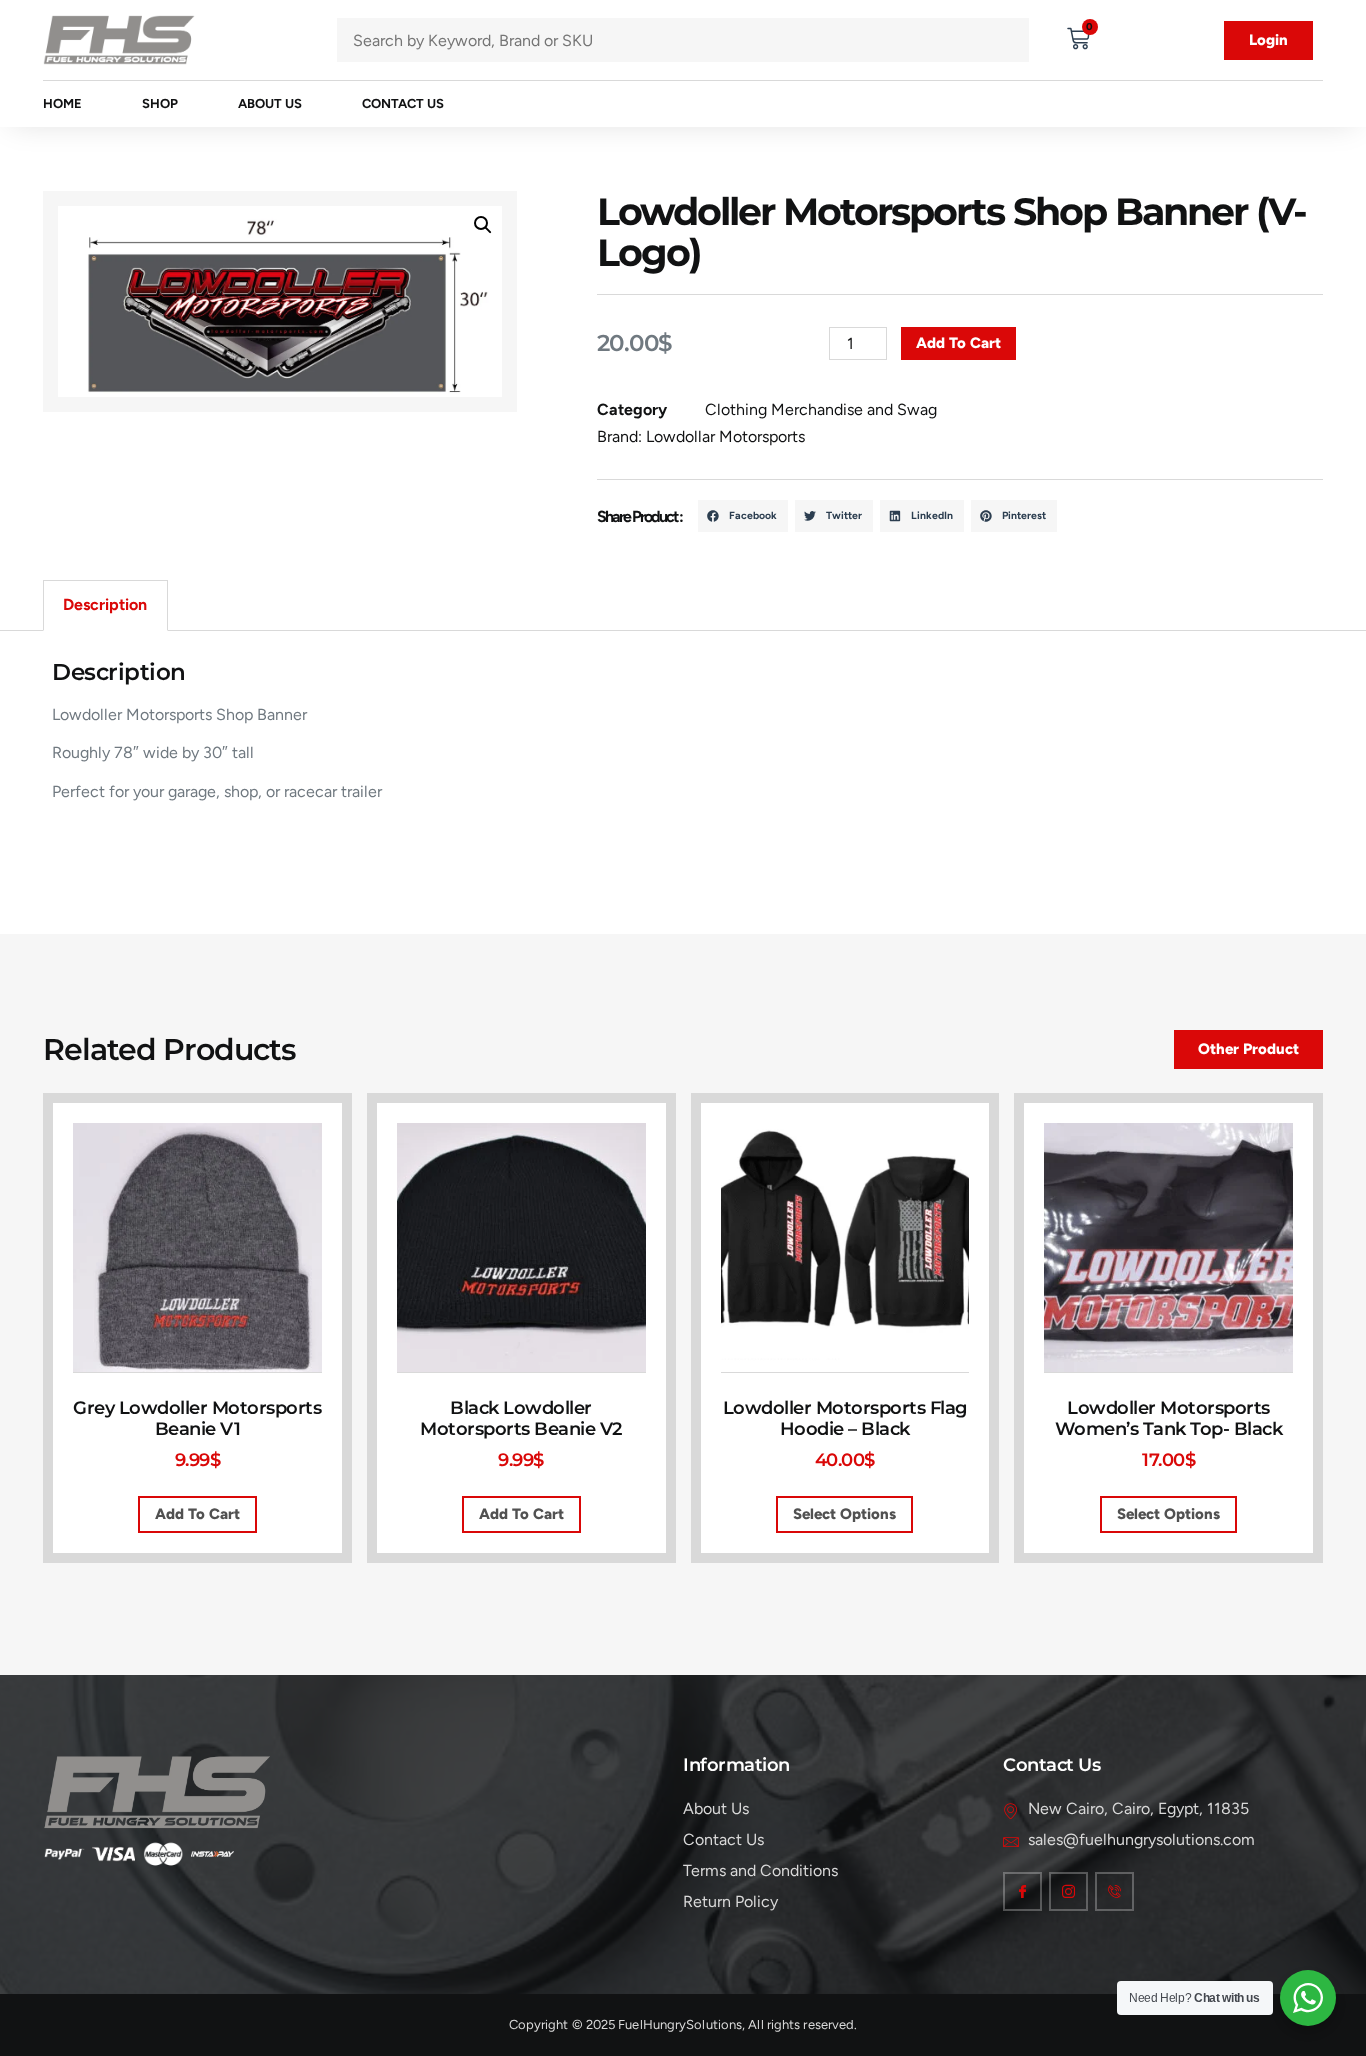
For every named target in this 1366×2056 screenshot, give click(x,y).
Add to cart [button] (197, 1514)
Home (62, 103)
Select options (844, 1514)
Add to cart (958, 343)
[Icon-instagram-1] (1068, 1891)
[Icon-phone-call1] (1114, 1891)
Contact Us (403, 103)
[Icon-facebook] (1022, 1891)
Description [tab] (105, 604)
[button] (483, 225)
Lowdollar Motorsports (725, 436)
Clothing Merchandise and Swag (821, 409)
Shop (160, 103)
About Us (270, 103)
